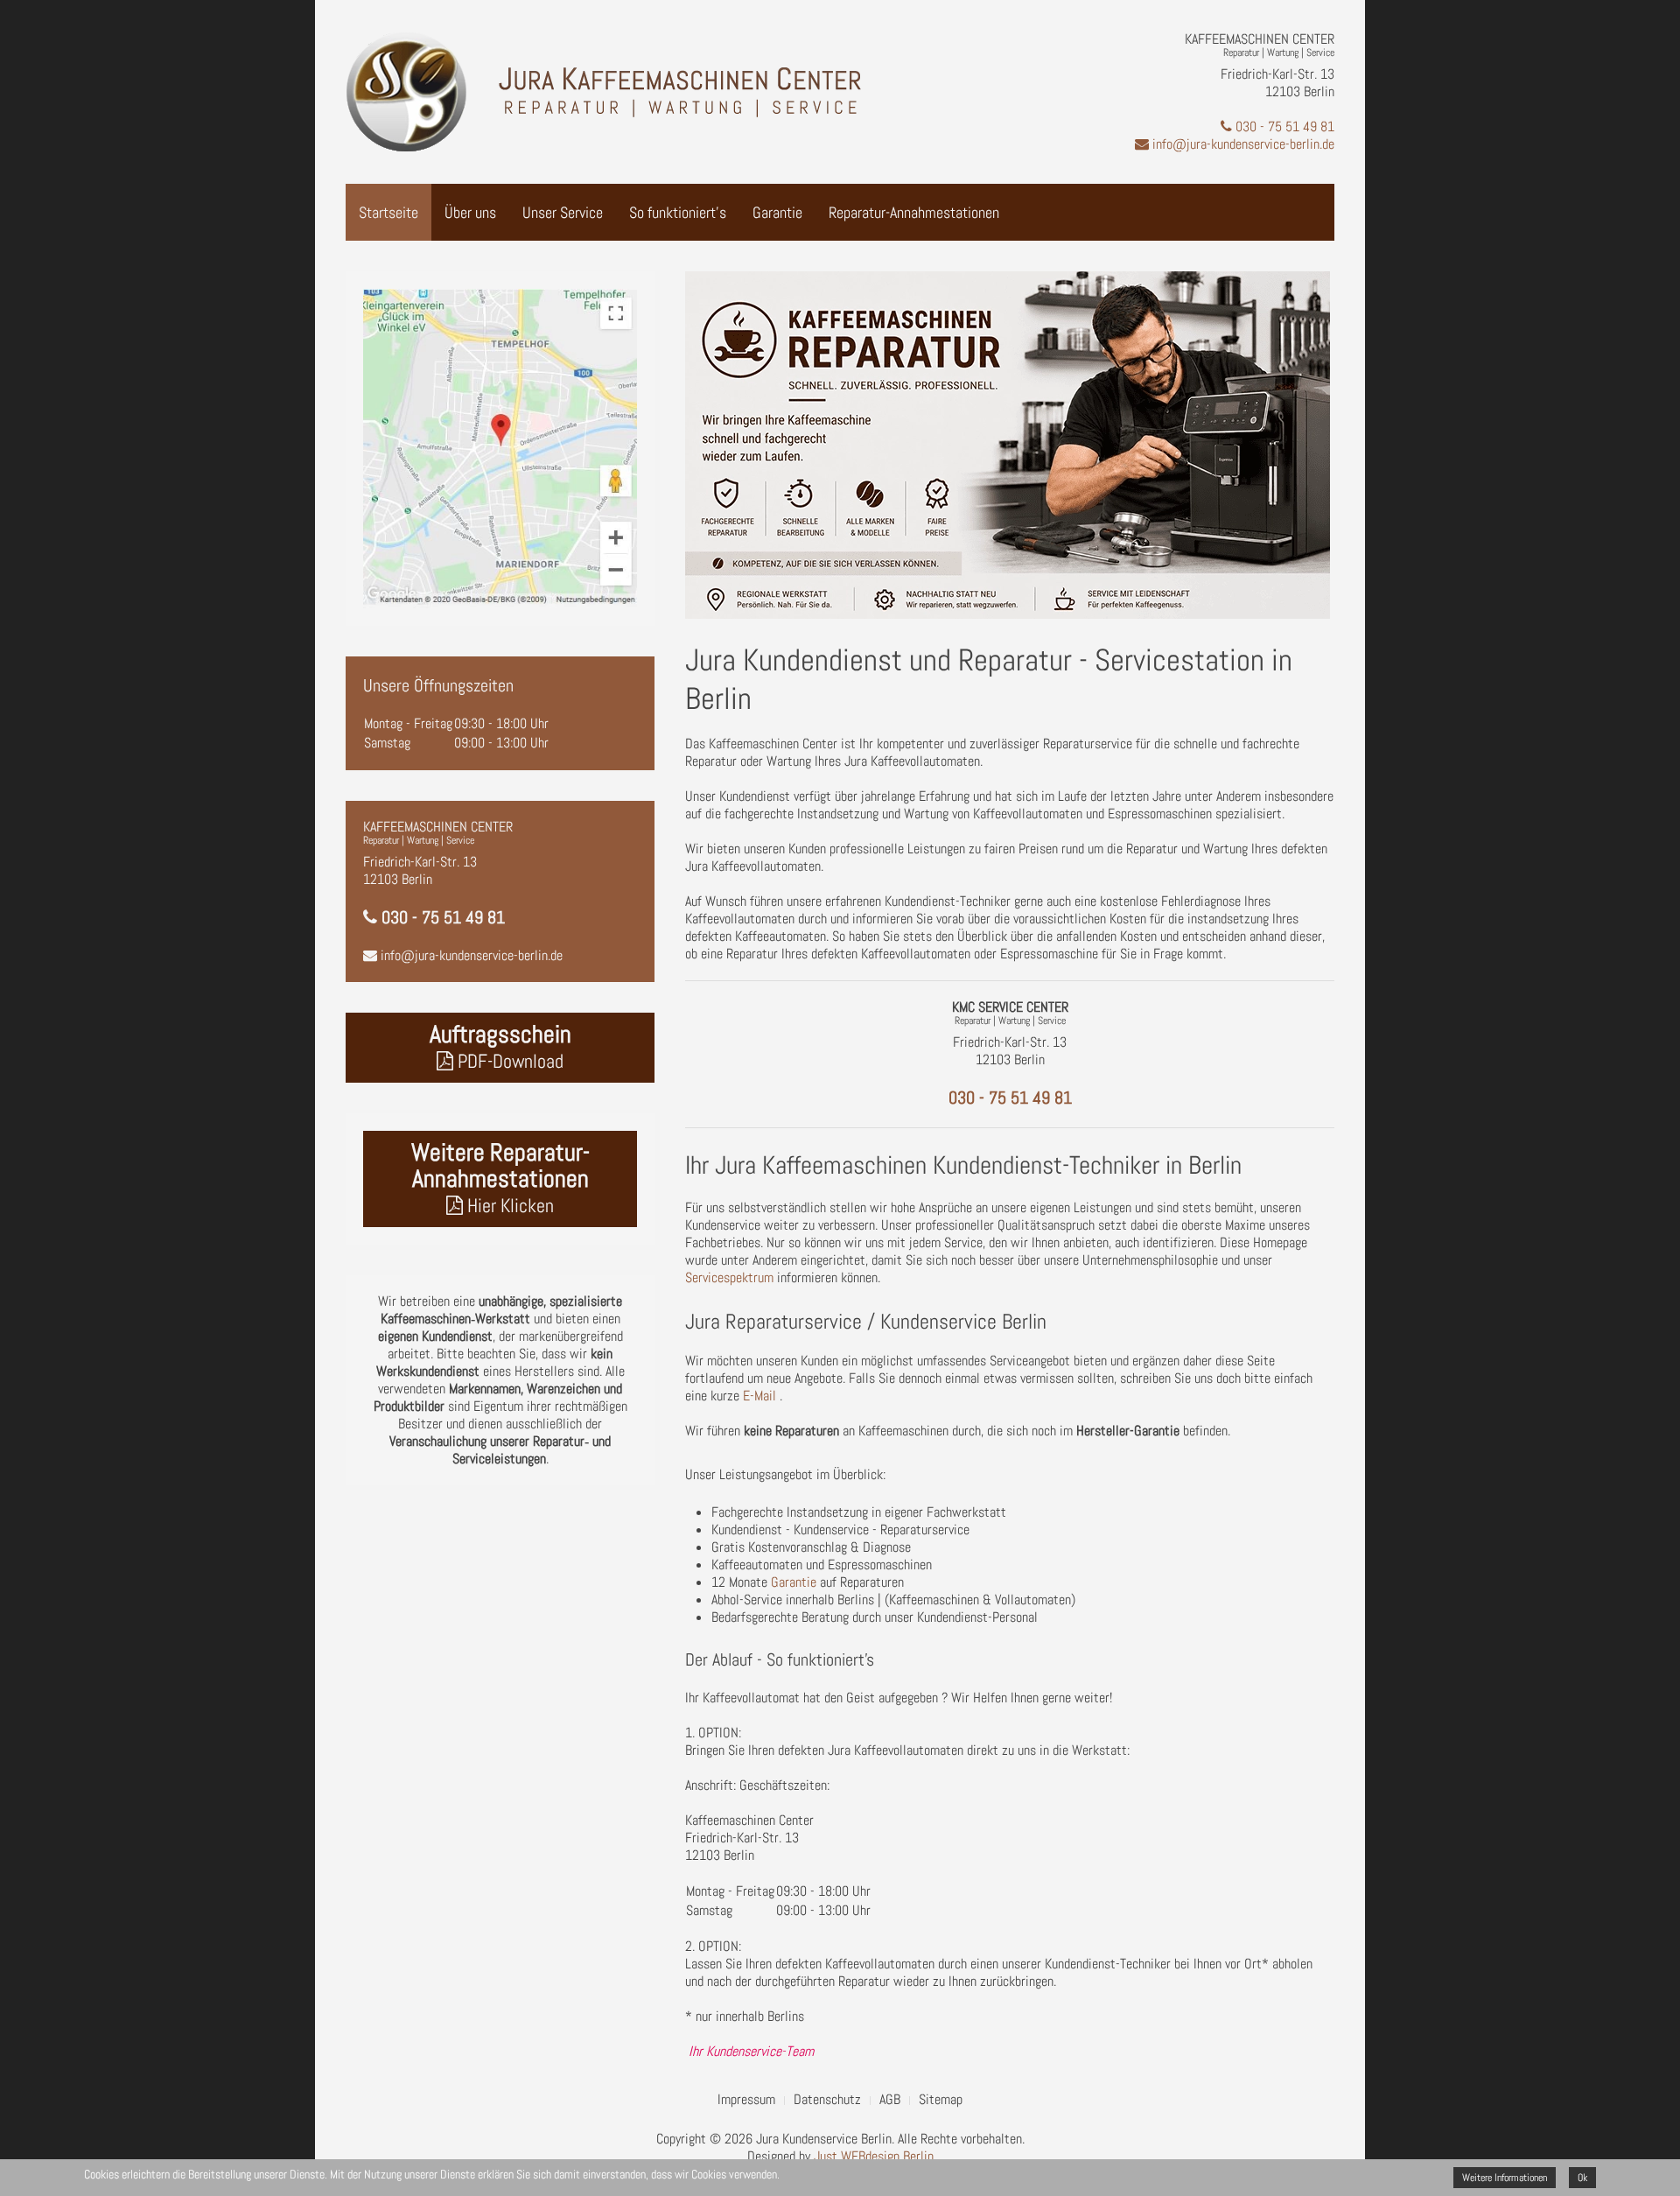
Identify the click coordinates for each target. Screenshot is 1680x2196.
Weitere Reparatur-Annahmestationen (500, 1177)
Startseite (388, 212)
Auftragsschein (500, 1046)
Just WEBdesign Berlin (874, 2156)
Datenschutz (827, 2100)
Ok (1582, 2178)
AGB (890, 2100)
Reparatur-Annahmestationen (914, 212)
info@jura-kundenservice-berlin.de (1242, 144)
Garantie (777, 212)
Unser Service (563, 212)
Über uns (470, 212)
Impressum (746, 2100)
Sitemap (941, 2100)
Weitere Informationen (1505, 2178)
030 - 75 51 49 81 (1283, 126)
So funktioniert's (678, 212)
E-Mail (759, 1396)
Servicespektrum (729, 1277)
